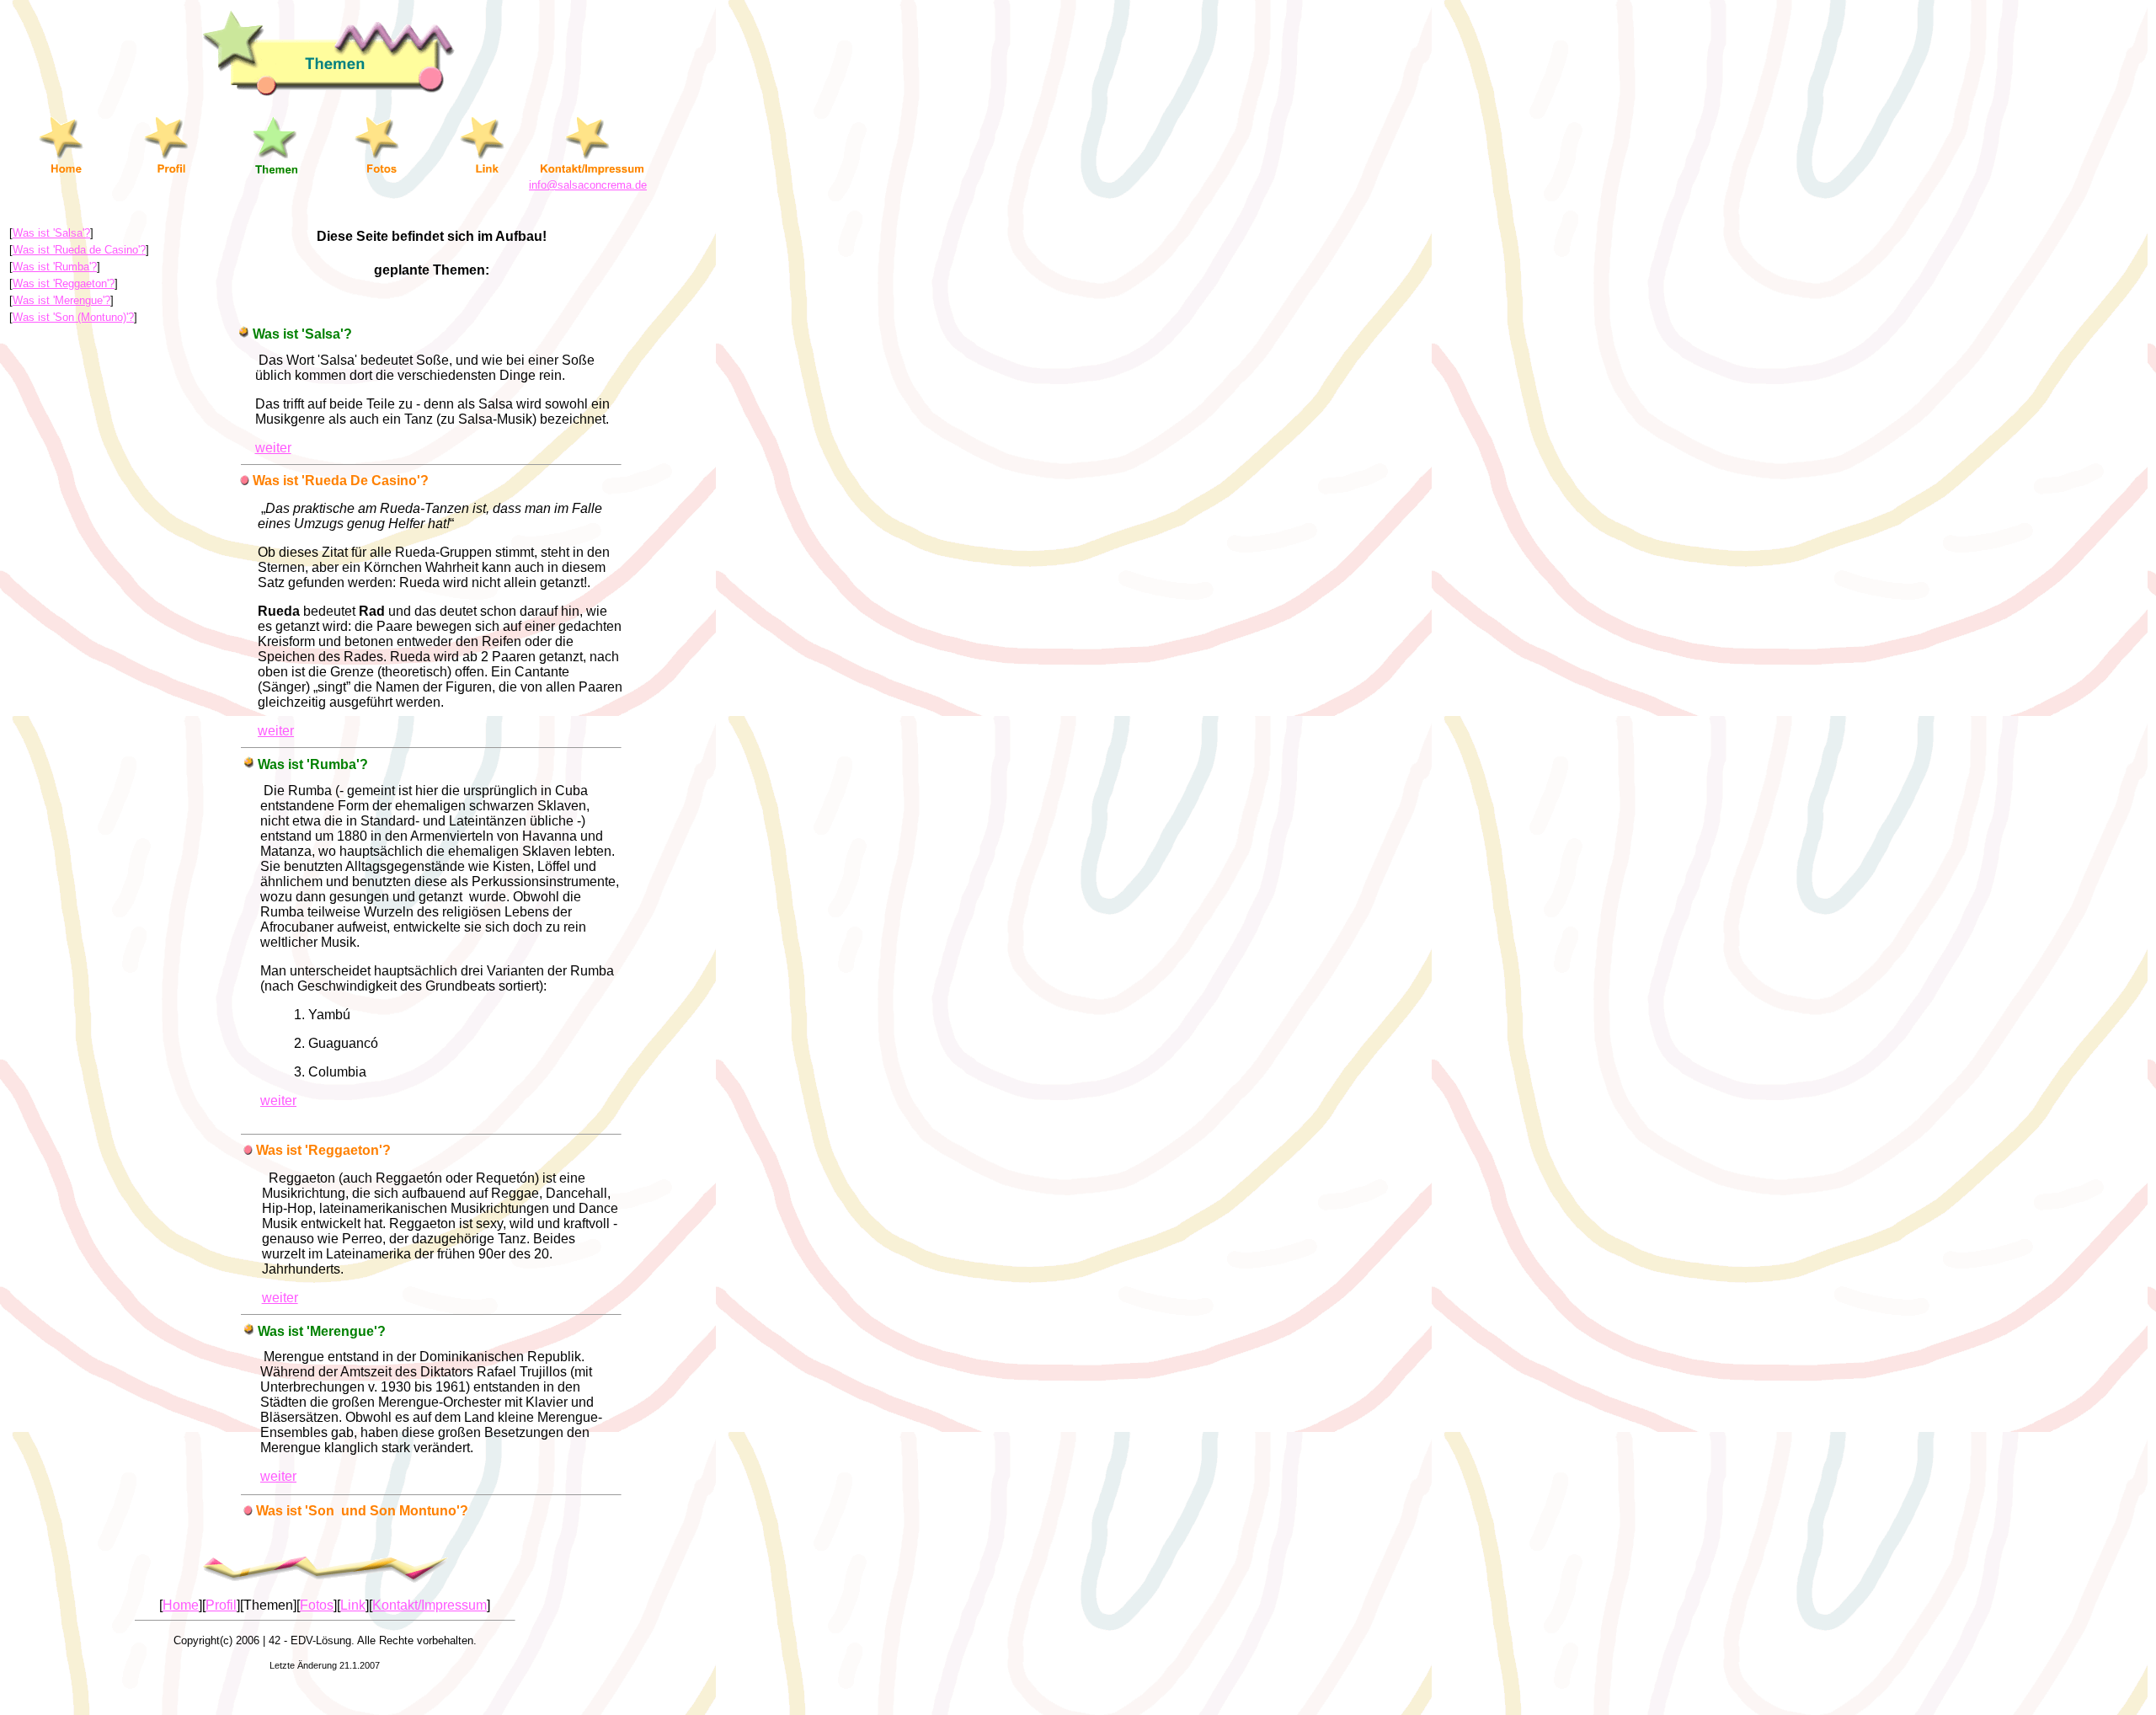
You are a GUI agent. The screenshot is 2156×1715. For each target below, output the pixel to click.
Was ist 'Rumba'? (55, 267)
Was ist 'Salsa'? (51, 233)
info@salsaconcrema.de (588, 185)
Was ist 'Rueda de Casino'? (79, 250)
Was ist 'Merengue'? (61, 300)
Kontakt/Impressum (430, 1605)
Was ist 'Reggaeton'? (64, 283)
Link (353, 1605)
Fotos (317, 1605)
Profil (221, 1605)
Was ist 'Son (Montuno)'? (73, 317)
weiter (273, 448)
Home (181, 1605)
